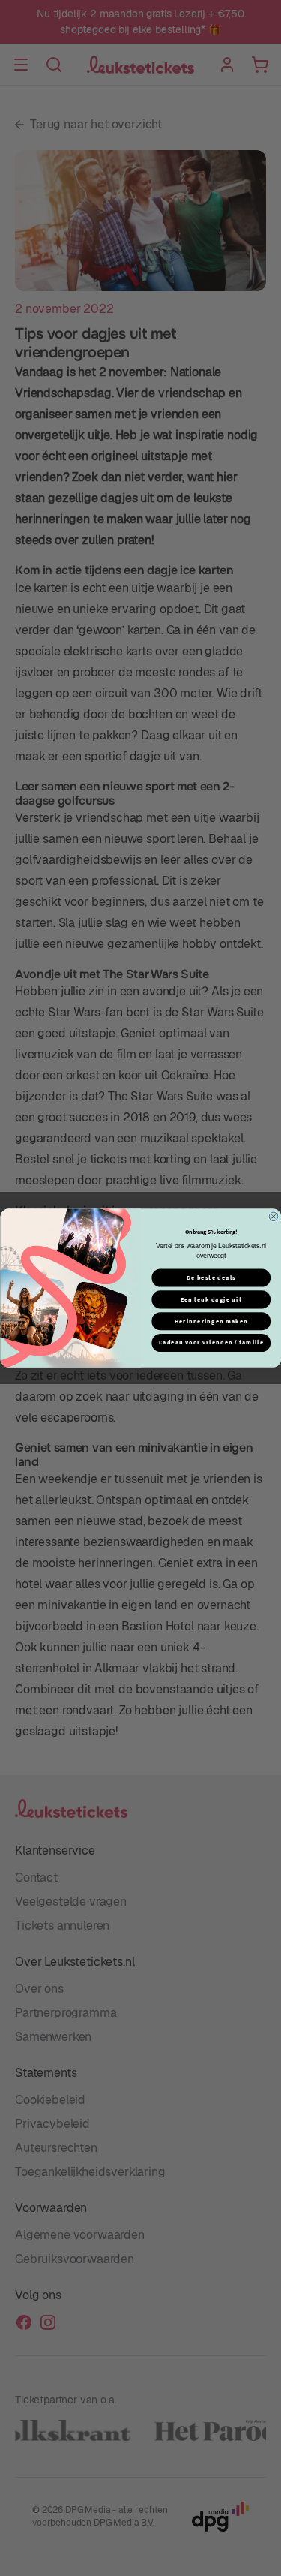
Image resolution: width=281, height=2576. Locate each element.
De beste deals (211, 1278)
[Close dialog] (274, 1217)
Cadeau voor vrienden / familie (211, 1342)
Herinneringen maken (211, 1321)
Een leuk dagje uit (211, 1300)
